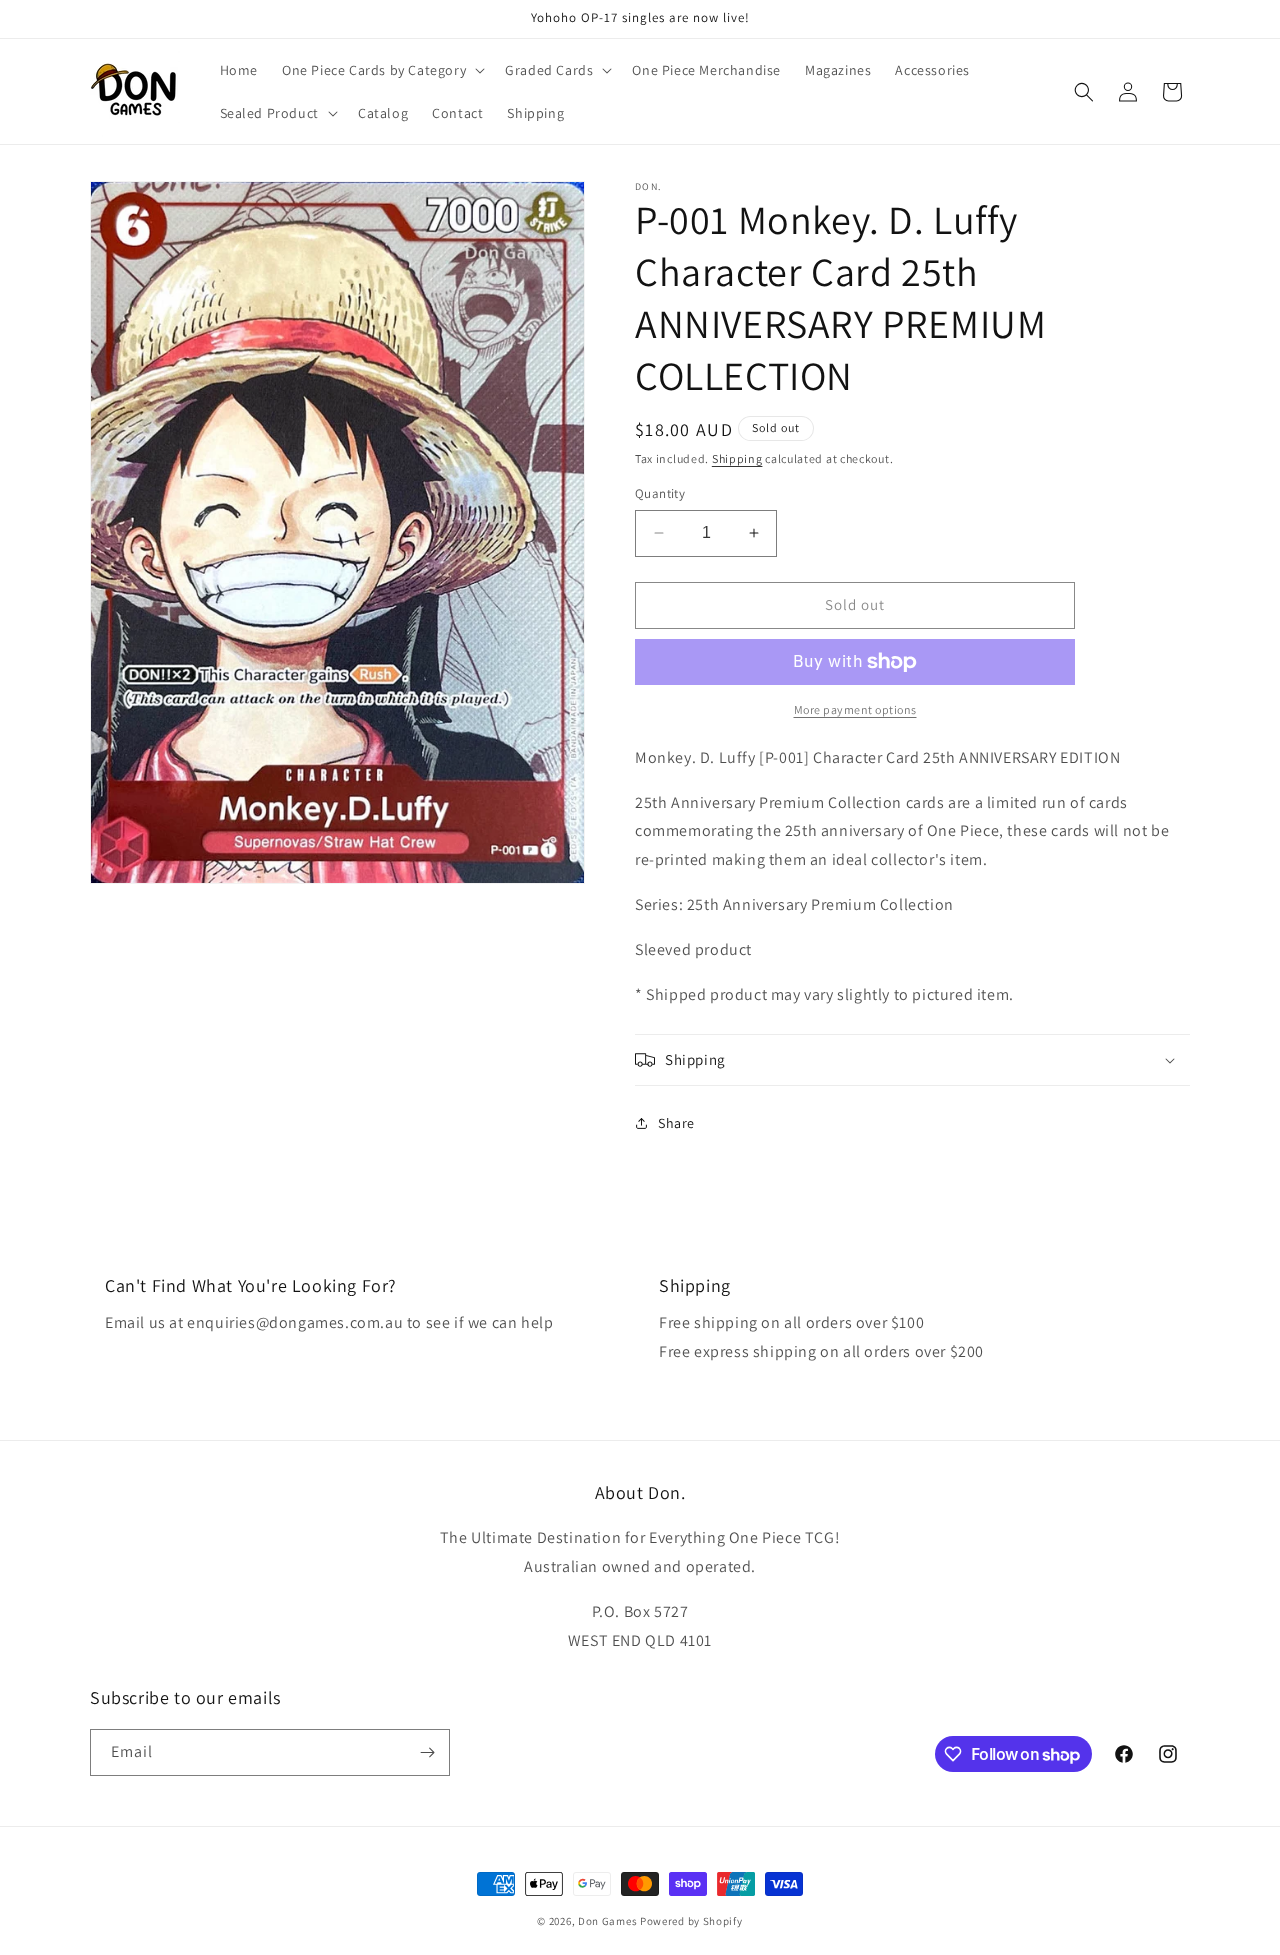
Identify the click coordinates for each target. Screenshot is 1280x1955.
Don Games (607, 1921)
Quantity (660, 493)
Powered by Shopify (691, 1921)
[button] (381, 70)
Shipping (737, 458)
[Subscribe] (427, 1752)
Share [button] (676, 1123)
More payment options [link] (855, 709)
